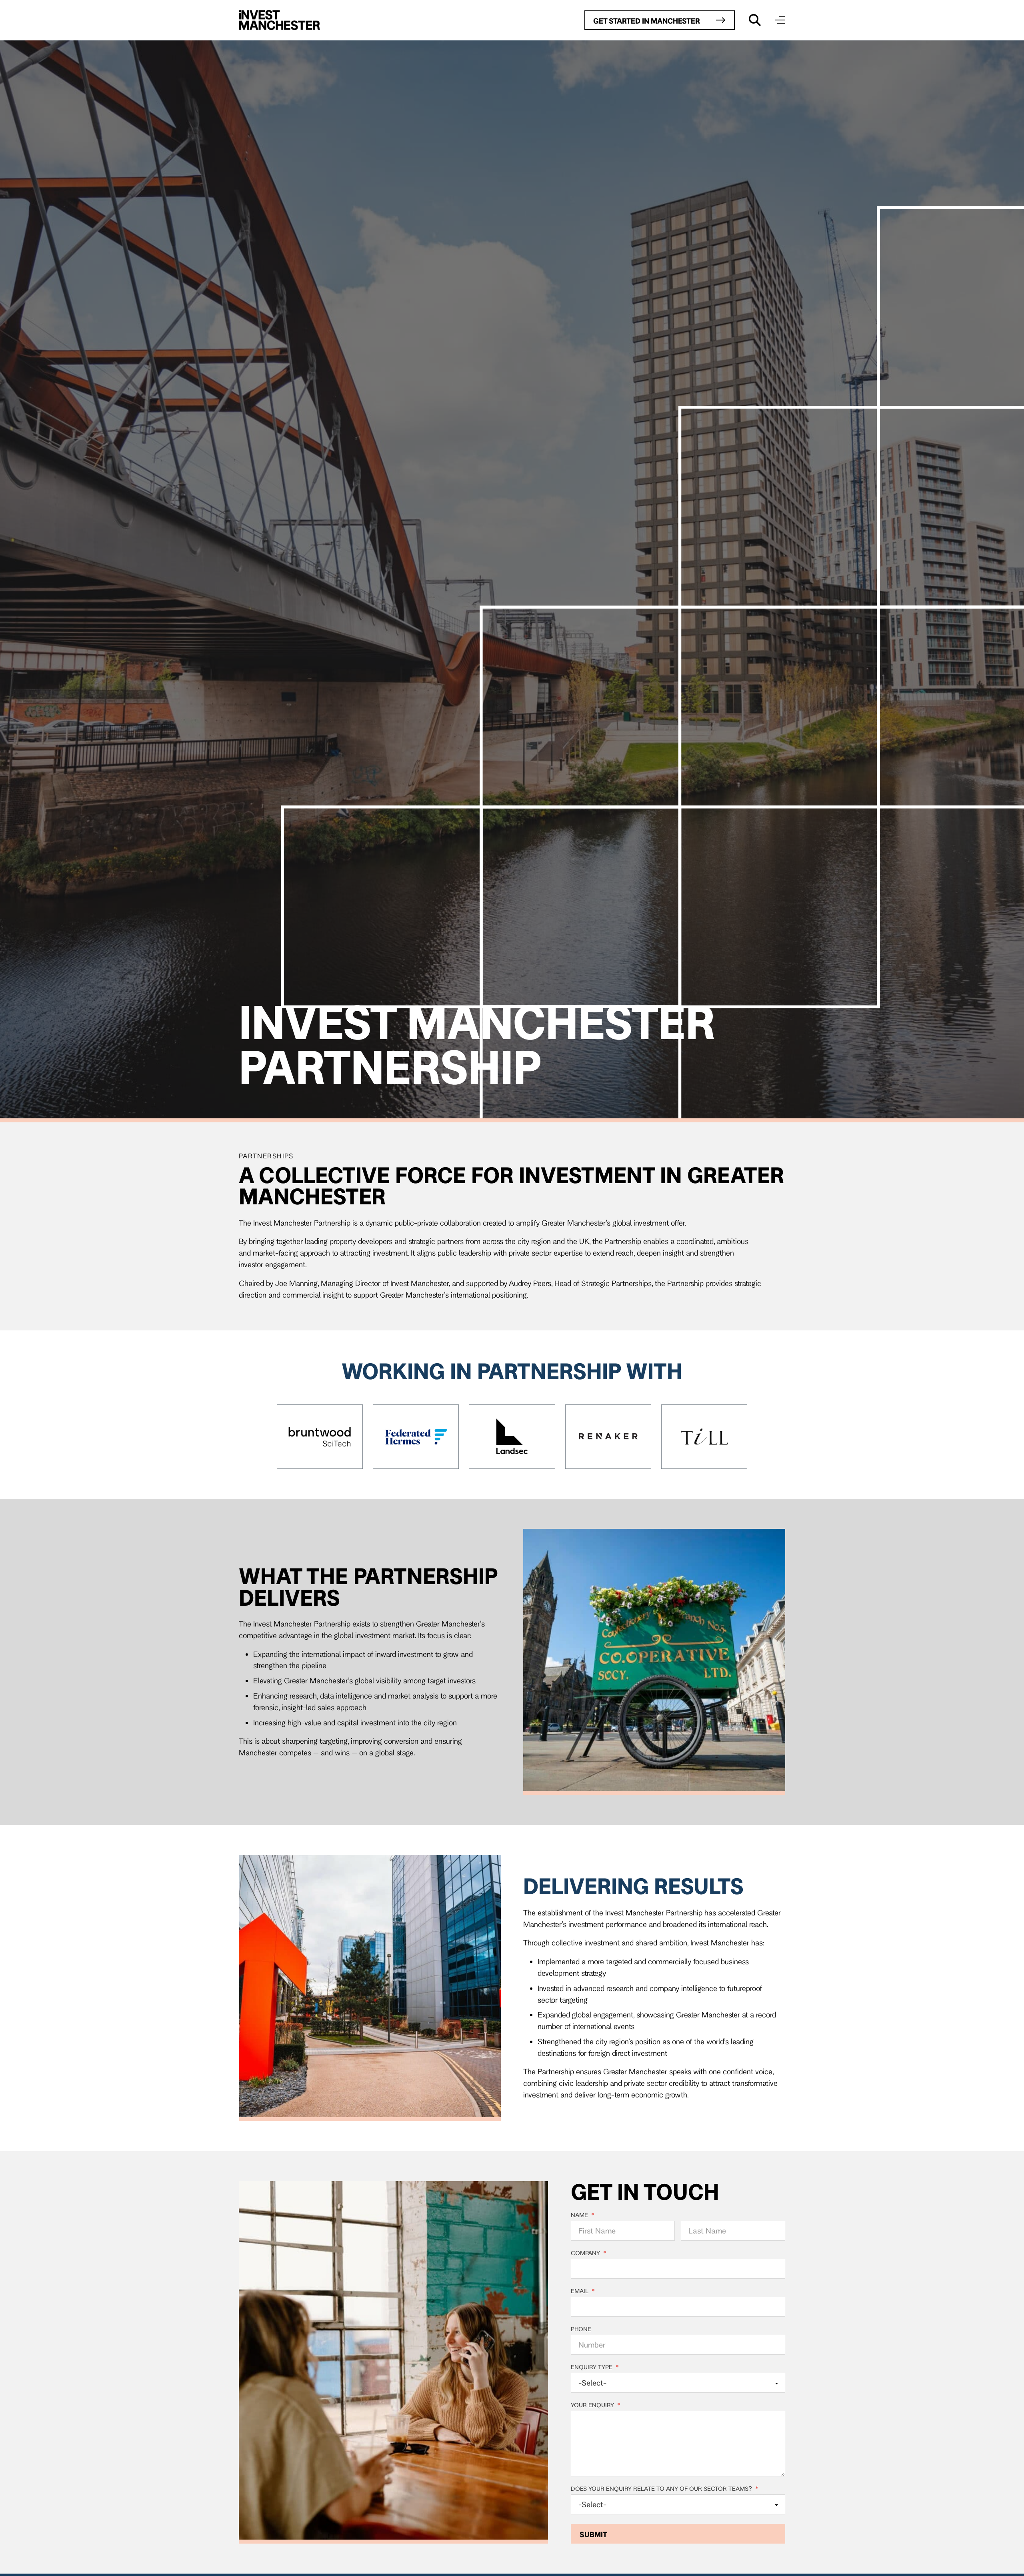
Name (583, 2215)
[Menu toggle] (780, 20)
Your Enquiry (596, 2405)
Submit (593, 2534)
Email (583, 2291)
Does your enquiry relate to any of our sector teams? (665, 2489)
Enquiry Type (595, 2367)
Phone (581, 2329)
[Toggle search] (755, 20)
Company (589, 2253)
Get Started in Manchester (647, 21)
